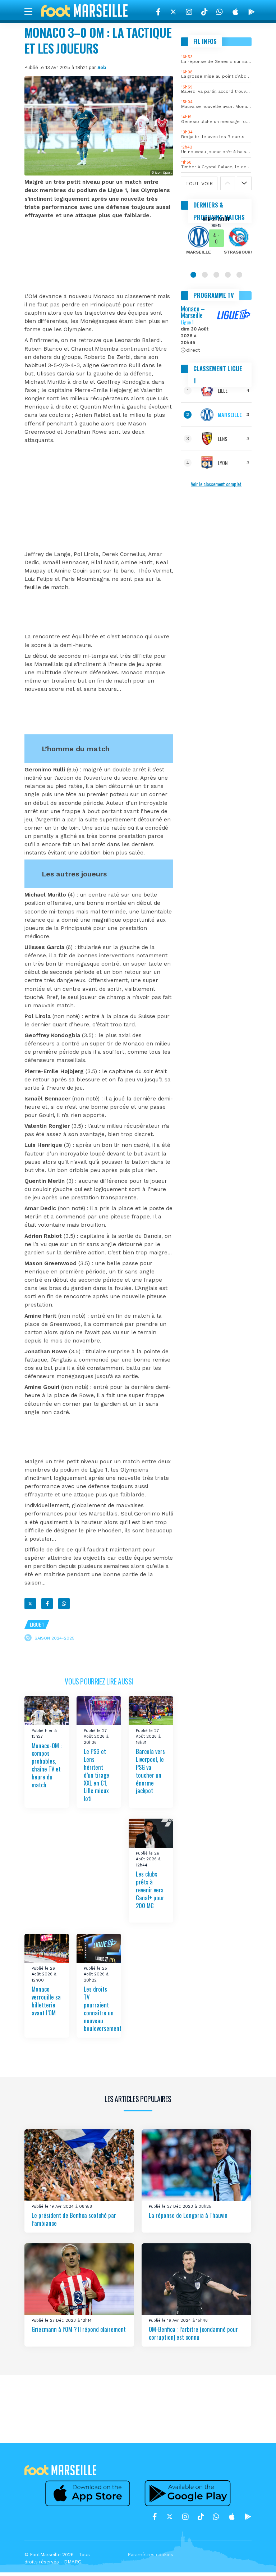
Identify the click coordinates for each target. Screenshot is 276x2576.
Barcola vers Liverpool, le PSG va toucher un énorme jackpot (150, 1771)
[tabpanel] (216, 240)
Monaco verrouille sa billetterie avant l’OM (46, 2001)
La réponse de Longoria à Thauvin (188, 2215)
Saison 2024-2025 (54, 1638)
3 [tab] (216, 275)
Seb (102, 67)
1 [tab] (193, 275)
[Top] (257, 2560)
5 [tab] (239, 275)
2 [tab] (205, 275)
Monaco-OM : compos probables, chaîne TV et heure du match (47, 1765)
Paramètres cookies (150, 2555)
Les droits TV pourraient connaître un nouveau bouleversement (103, 2009)
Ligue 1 (37, 1624)
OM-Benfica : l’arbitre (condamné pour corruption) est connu (193, 2333)
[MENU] (32, 11)
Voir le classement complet (216, 484)
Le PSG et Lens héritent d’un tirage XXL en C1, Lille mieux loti (96, 1775)
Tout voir (199, 183)
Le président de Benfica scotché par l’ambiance (74, 2219)
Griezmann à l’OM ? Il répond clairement (79, 2329)
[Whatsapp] (64, 1604)
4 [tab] (228, 275)
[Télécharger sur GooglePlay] (252, 12)
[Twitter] (173, 12)
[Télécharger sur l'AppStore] (235, 12)
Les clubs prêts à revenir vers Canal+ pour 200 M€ (150, 1889)
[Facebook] (158, 12)
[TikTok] (204, 12)
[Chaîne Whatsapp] (220, 12)
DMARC (73, 2562)
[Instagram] (189, 12)
